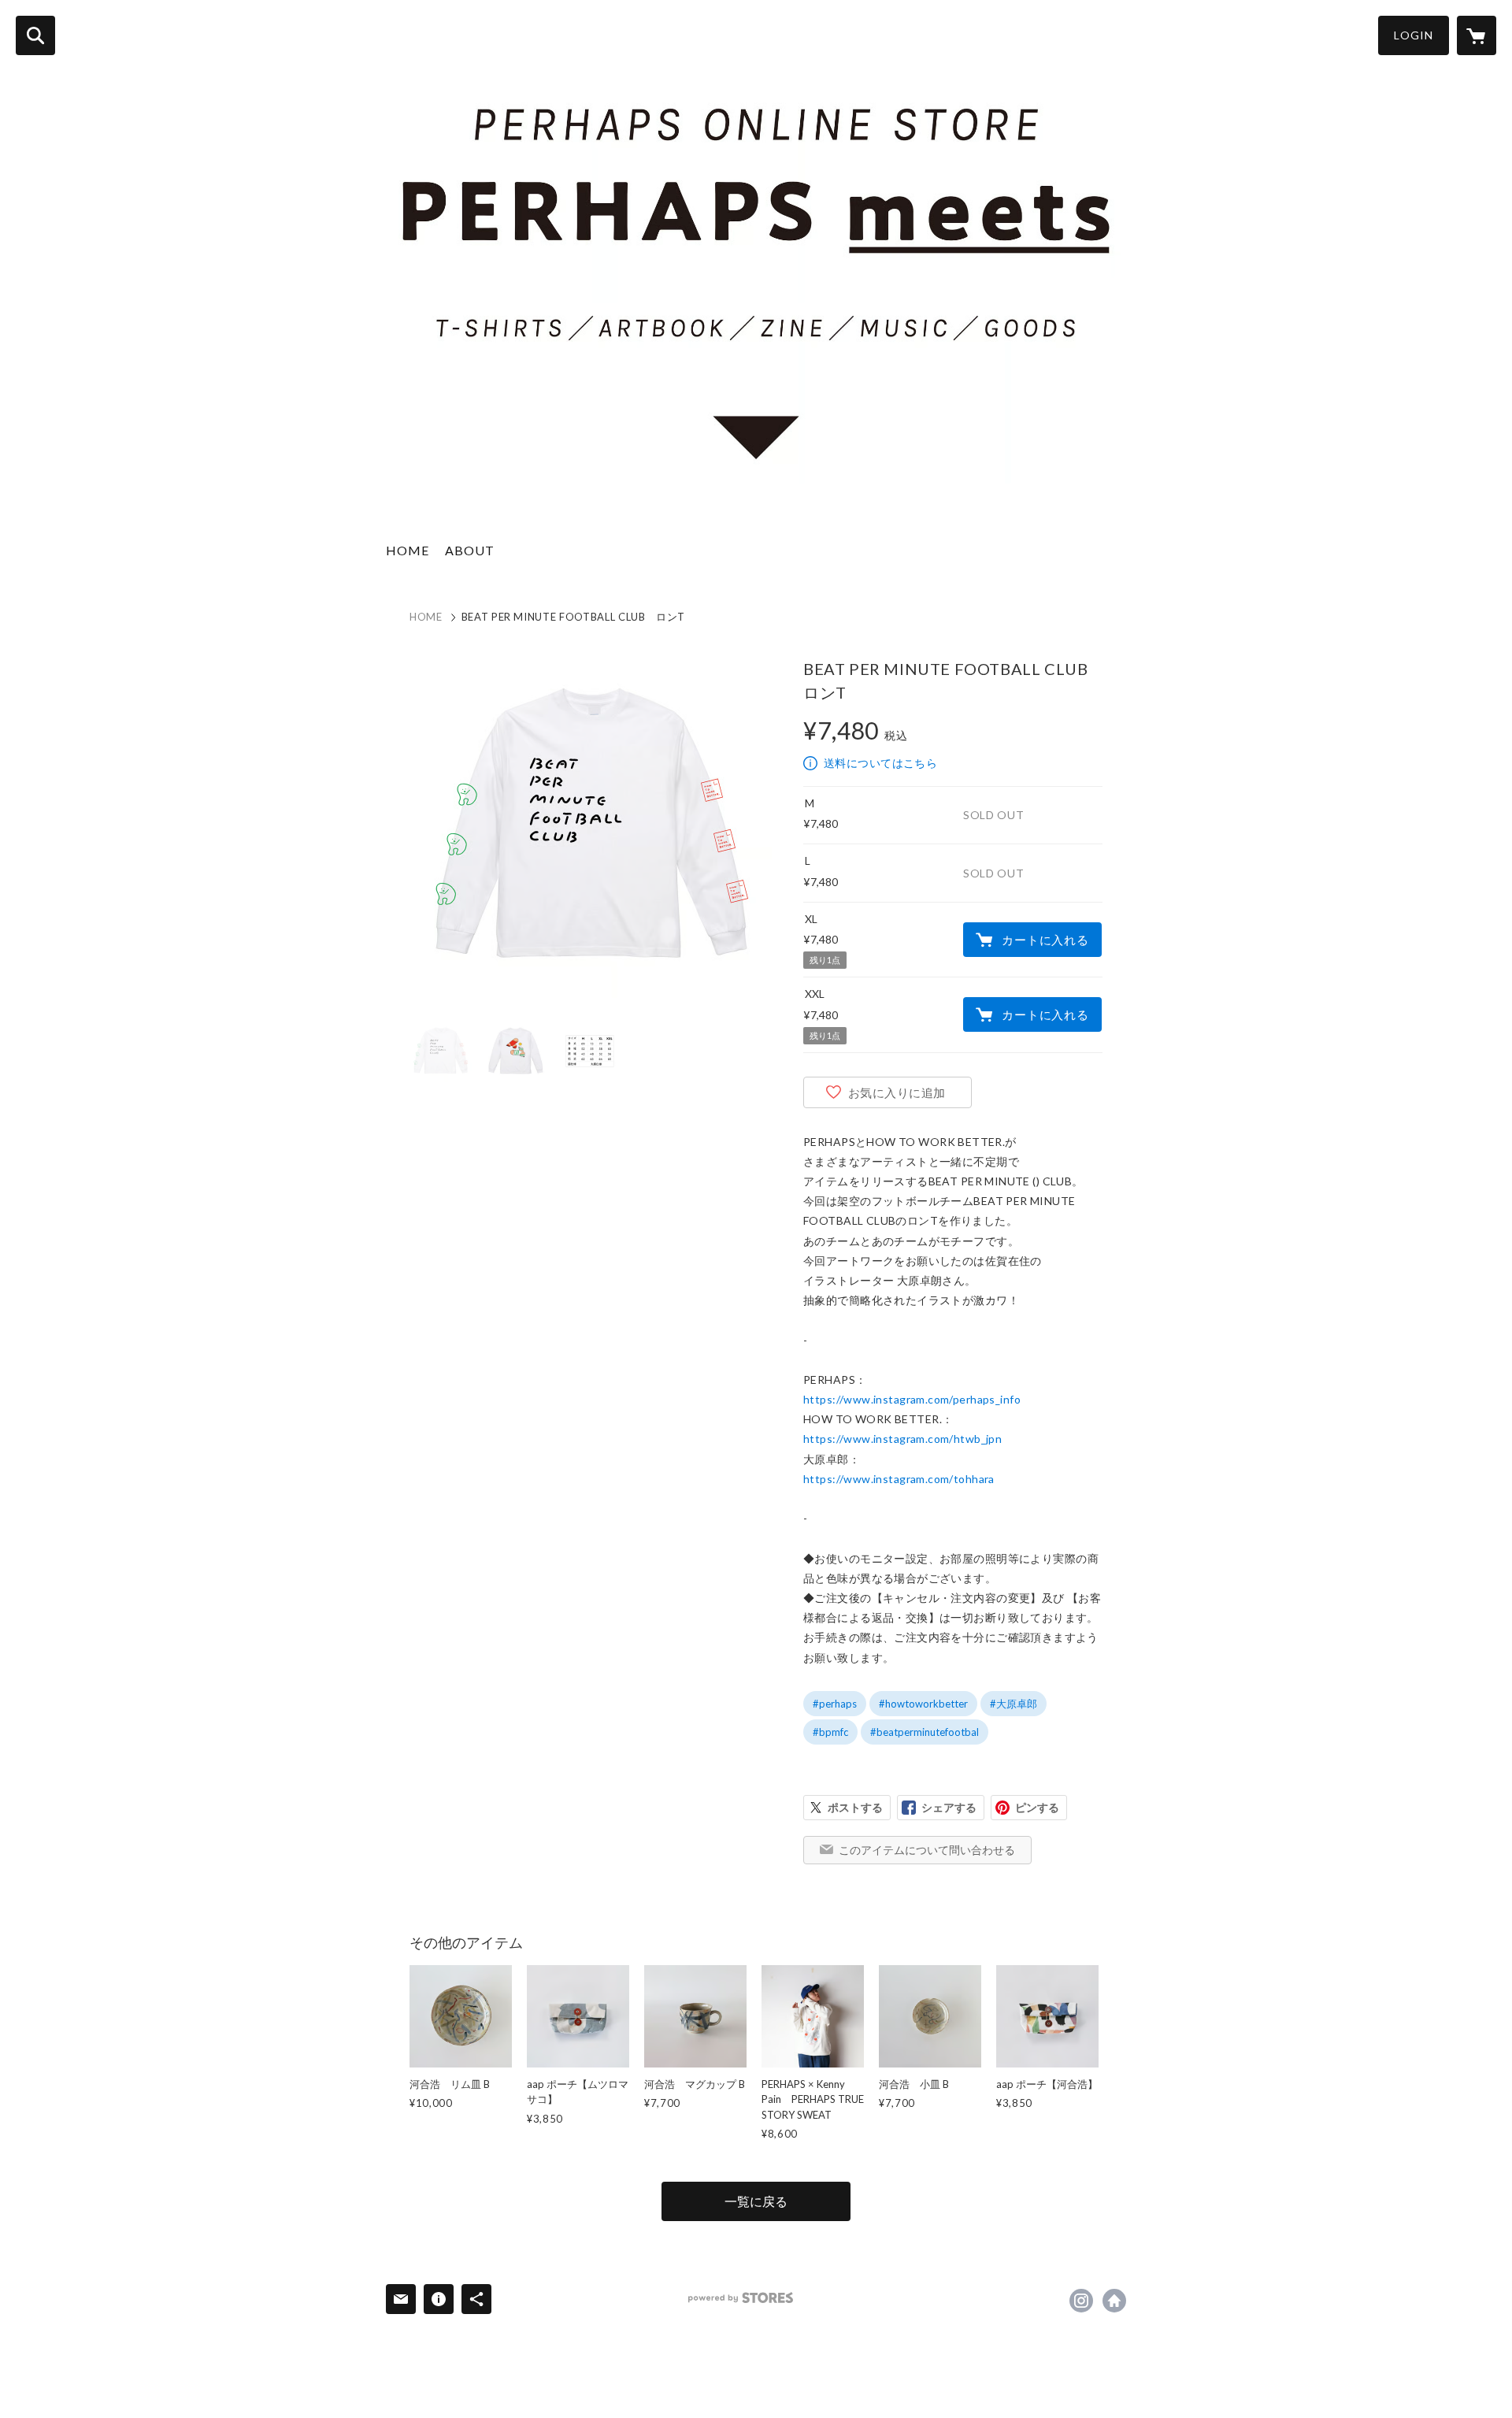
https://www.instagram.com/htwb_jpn (902, 1439)
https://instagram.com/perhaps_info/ (1081, 2301)
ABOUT (470, 550)
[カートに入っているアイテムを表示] (1477, 35)
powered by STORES (741, 2298)
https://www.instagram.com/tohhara (899, 1479)
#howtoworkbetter (923, 1704)
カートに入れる (1045, 940)
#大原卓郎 (1014, 1704)
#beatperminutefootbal (925, 1732)
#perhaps (835, 1704)
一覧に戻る (756, 2201)
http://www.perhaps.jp (1114, 2301)
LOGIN (1414, 35)
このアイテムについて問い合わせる (927, 1850)
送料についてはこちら (880, 763)
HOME (408, 550)
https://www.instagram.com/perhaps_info (912, 1399)
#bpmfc (830, 1732)
